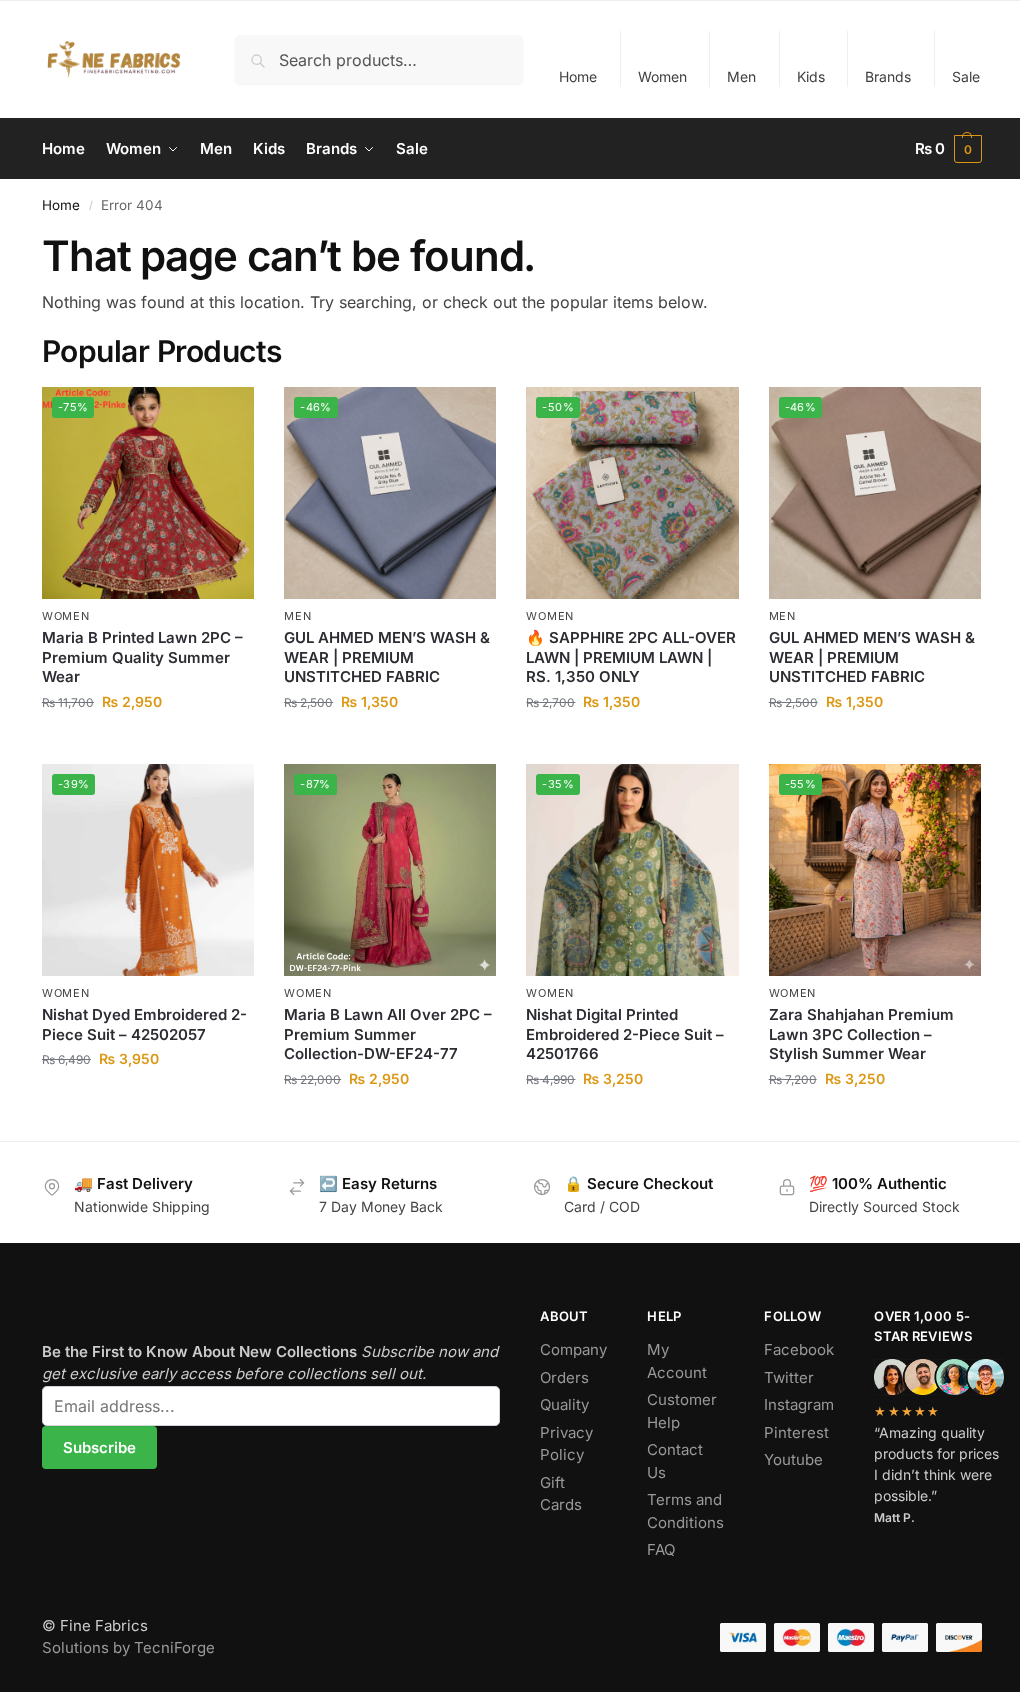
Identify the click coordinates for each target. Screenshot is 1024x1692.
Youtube (793, 1459)
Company (573, 1349)
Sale (966, 76)
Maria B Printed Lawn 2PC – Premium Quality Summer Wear (142, 657)
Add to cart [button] (148, 743)
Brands (888, 76)
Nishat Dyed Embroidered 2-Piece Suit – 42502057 (144, 1024)
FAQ (661, 1549)
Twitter (789, 1377)
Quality (564, 1404)
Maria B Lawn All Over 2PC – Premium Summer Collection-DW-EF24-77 (388, 1034)
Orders (564, 1377)
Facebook (799, 1349)
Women (662, 76)
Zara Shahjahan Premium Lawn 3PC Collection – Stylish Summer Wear (861, 1034)
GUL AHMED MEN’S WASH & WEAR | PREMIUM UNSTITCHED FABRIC (387, 657)
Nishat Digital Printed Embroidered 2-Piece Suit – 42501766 (625, 1034)
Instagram (799, 1404)
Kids (811, 76)
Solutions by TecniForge (128, 1647)
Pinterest (796, 1432)
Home (578, 76)
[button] (949, 149)
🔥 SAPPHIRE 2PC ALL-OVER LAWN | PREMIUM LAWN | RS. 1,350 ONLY (631, 657)
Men (741, 76)
